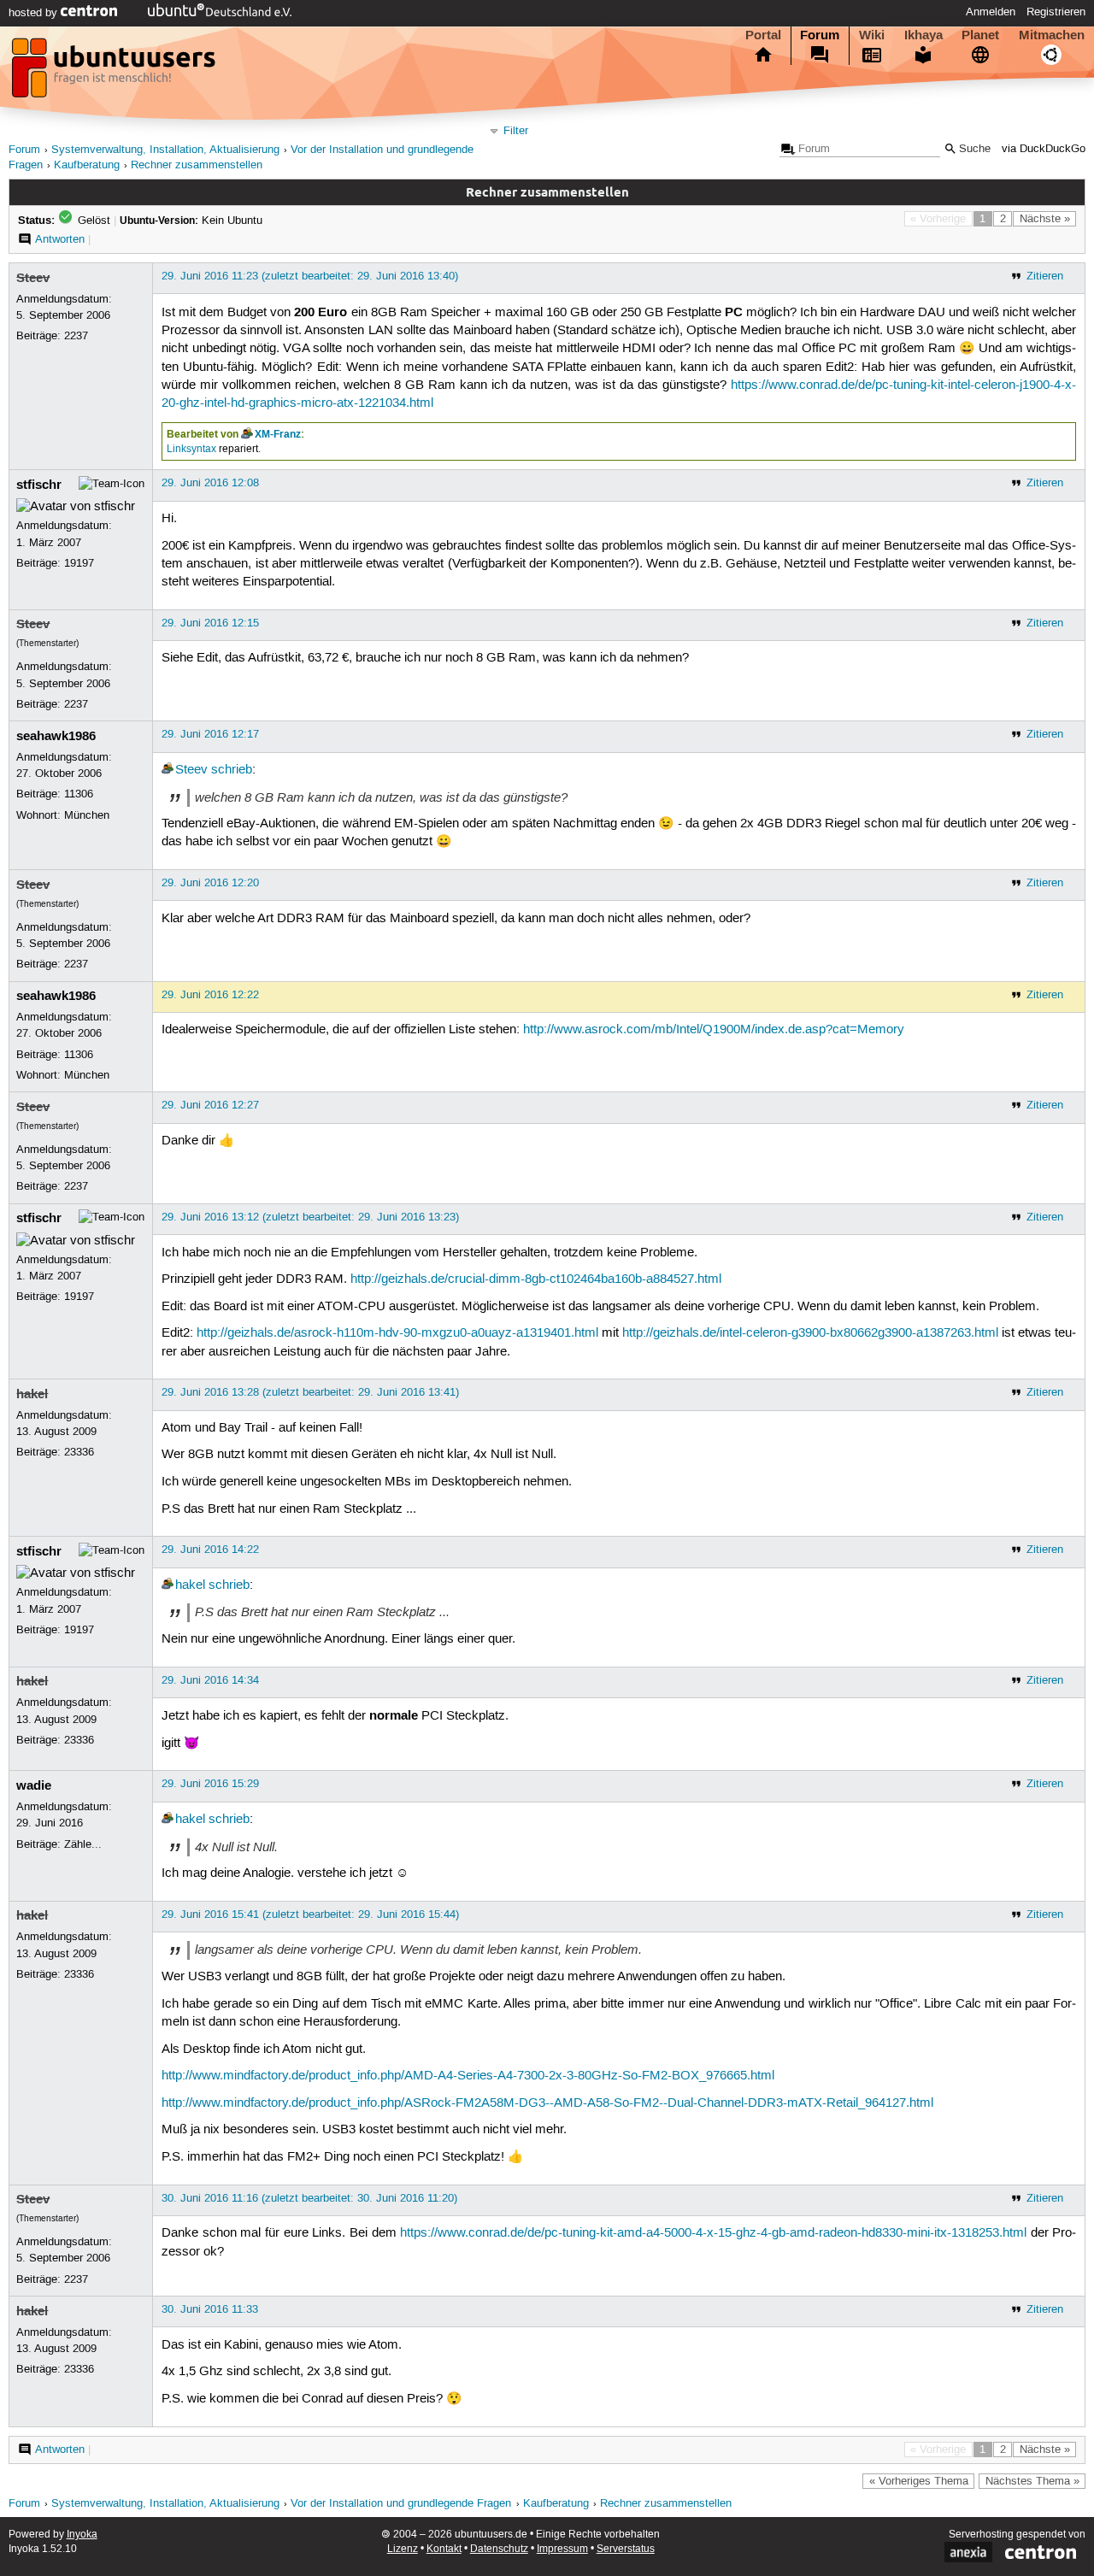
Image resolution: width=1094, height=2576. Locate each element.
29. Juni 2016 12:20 (210, 883)
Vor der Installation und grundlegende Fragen (401, 2504)
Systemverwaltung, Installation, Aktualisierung (165, 150)
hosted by (35, 13)
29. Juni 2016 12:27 (210, 1105)
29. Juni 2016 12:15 (210, 623)
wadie (34, 1785)
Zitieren (1045, 276)
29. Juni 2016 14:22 (210, 1550)
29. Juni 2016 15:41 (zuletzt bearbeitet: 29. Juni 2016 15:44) (310, 1914)
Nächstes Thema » (1032, 2481)
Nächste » (1045, 219)
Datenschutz (499, 2549)
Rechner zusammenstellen (197, 165)
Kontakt (444, 2549)
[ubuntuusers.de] (115, 73)
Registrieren (1056, 12)
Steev (33, 278)
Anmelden (991, 12)
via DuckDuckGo (1044, 149)
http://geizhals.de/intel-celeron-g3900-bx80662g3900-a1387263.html (810, 1333)
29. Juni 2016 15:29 (210, 1784)
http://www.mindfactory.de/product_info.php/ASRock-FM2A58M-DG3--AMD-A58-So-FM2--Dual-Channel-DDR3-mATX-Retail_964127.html (547, 2103)
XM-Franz (278, 434)
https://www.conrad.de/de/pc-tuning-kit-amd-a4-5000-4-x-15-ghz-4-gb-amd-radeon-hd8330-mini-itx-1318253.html (713, 2233)
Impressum (562, 2549)
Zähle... (83, 1844)
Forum (820, 35)
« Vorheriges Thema (919, 2481)
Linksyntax (191, 449)
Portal (763, 35)
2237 (76, 336)
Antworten (60, 239)
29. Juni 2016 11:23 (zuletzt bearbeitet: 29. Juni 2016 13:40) (310, 276)
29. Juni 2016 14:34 (210, 1680)
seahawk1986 (56, 736)
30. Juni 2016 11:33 (210, 2309)
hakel (32, 1394)
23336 (79, 1452)
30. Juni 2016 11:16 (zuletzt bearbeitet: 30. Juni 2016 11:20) (309, 2198)
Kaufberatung (87, 165)
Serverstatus (626, 2549)
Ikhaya (923, 35)
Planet (980, 35)
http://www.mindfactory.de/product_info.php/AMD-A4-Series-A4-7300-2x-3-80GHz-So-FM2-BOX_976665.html (468, 2076)
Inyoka (82, 2535)
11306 (79, 794)
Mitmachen (1052, 35)
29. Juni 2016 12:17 (210, 734)
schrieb (232, 770)
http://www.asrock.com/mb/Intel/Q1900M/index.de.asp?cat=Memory (714, 1030)
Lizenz (403, 2549)
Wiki (872, 35)
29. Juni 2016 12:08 (210, 483)
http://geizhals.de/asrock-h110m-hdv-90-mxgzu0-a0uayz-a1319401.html (397, 1333)
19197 (79, 563)
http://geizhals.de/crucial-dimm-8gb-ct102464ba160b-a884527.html (536, 1279)
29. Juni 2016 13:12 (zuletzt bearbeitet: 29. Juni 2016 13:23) (310, 1217)
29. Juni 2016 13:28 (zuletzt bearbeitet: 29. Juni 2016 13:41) (310, 1392)
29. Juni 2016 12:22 (210, 995)
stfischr (39, 485)
